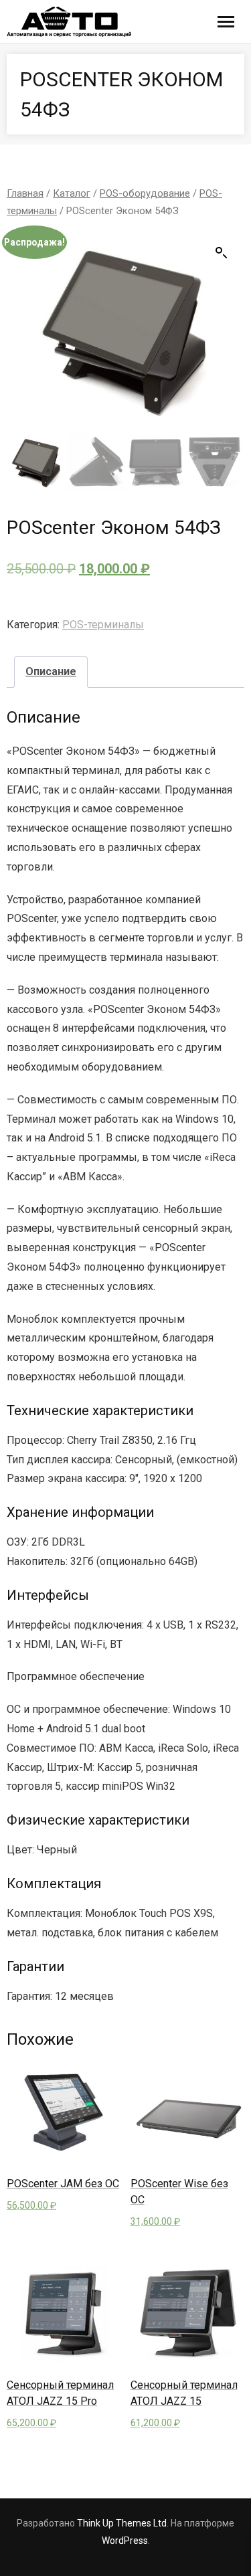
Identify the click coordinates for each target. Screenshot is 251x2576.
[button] (222, 253)
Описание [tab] (51, 671)
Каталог (72, 193)
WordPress (125, 2541)
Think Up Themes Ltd (122, 2523)
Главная (25, 193)
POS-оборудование (145, 193)
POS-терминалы (103, 625)
